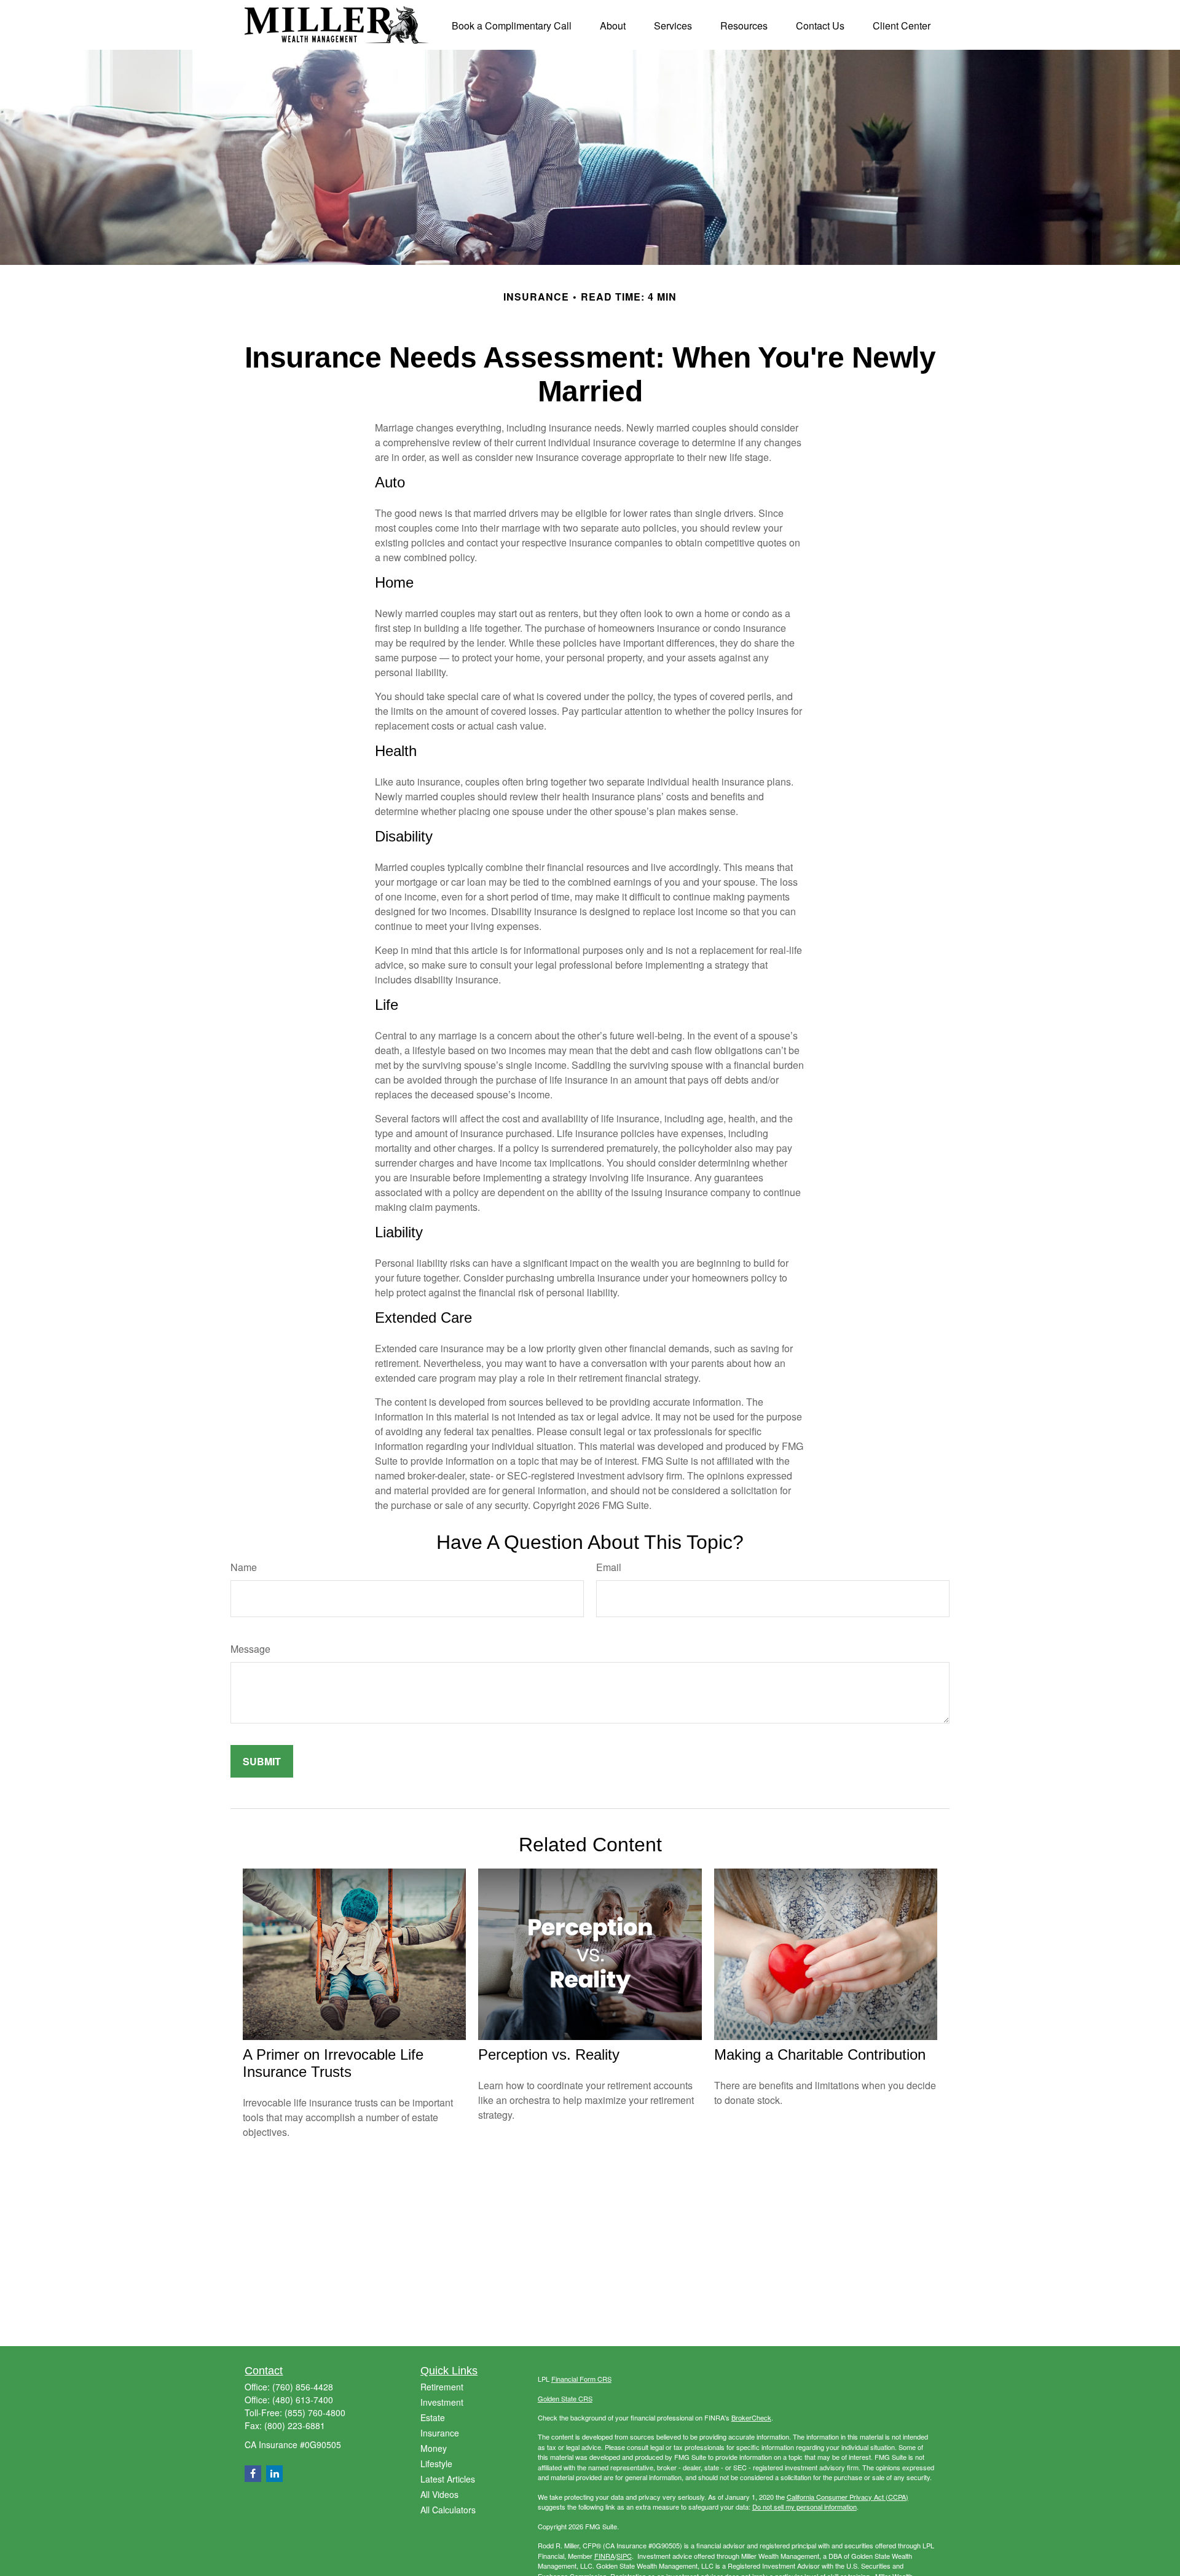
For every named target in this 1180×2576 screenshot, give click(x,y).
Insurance (440, 2433)
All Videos (439, 2494)
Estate (433, 2417)
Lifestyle (436, 2464)
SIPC (624, 2556)
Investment (442, 2402)
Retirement (442, 2387)
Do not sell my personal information (804, 2507)
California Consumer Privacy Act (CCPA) (848, 2497)
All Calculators (448, 2510)
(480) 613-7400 (303, 2400)
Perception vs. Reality (549, 2054)
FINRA (604, 2556)
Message (250, 1649)
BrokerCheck (751, 2417)
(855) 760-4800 (315, 2413)
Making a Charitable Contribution (820, 2054)
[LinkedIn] (274, 2474)
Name (244, 1567)
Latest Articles (448, 2479)
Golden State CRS (565, 2398)
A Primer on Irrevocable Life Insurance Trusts (333, 2063)
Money (434, 2448)
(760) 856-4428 (303, 2387)
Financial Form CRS (581, 2379)
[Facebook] (253, 2474)
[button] (512, 25)
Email (609, 1567)
